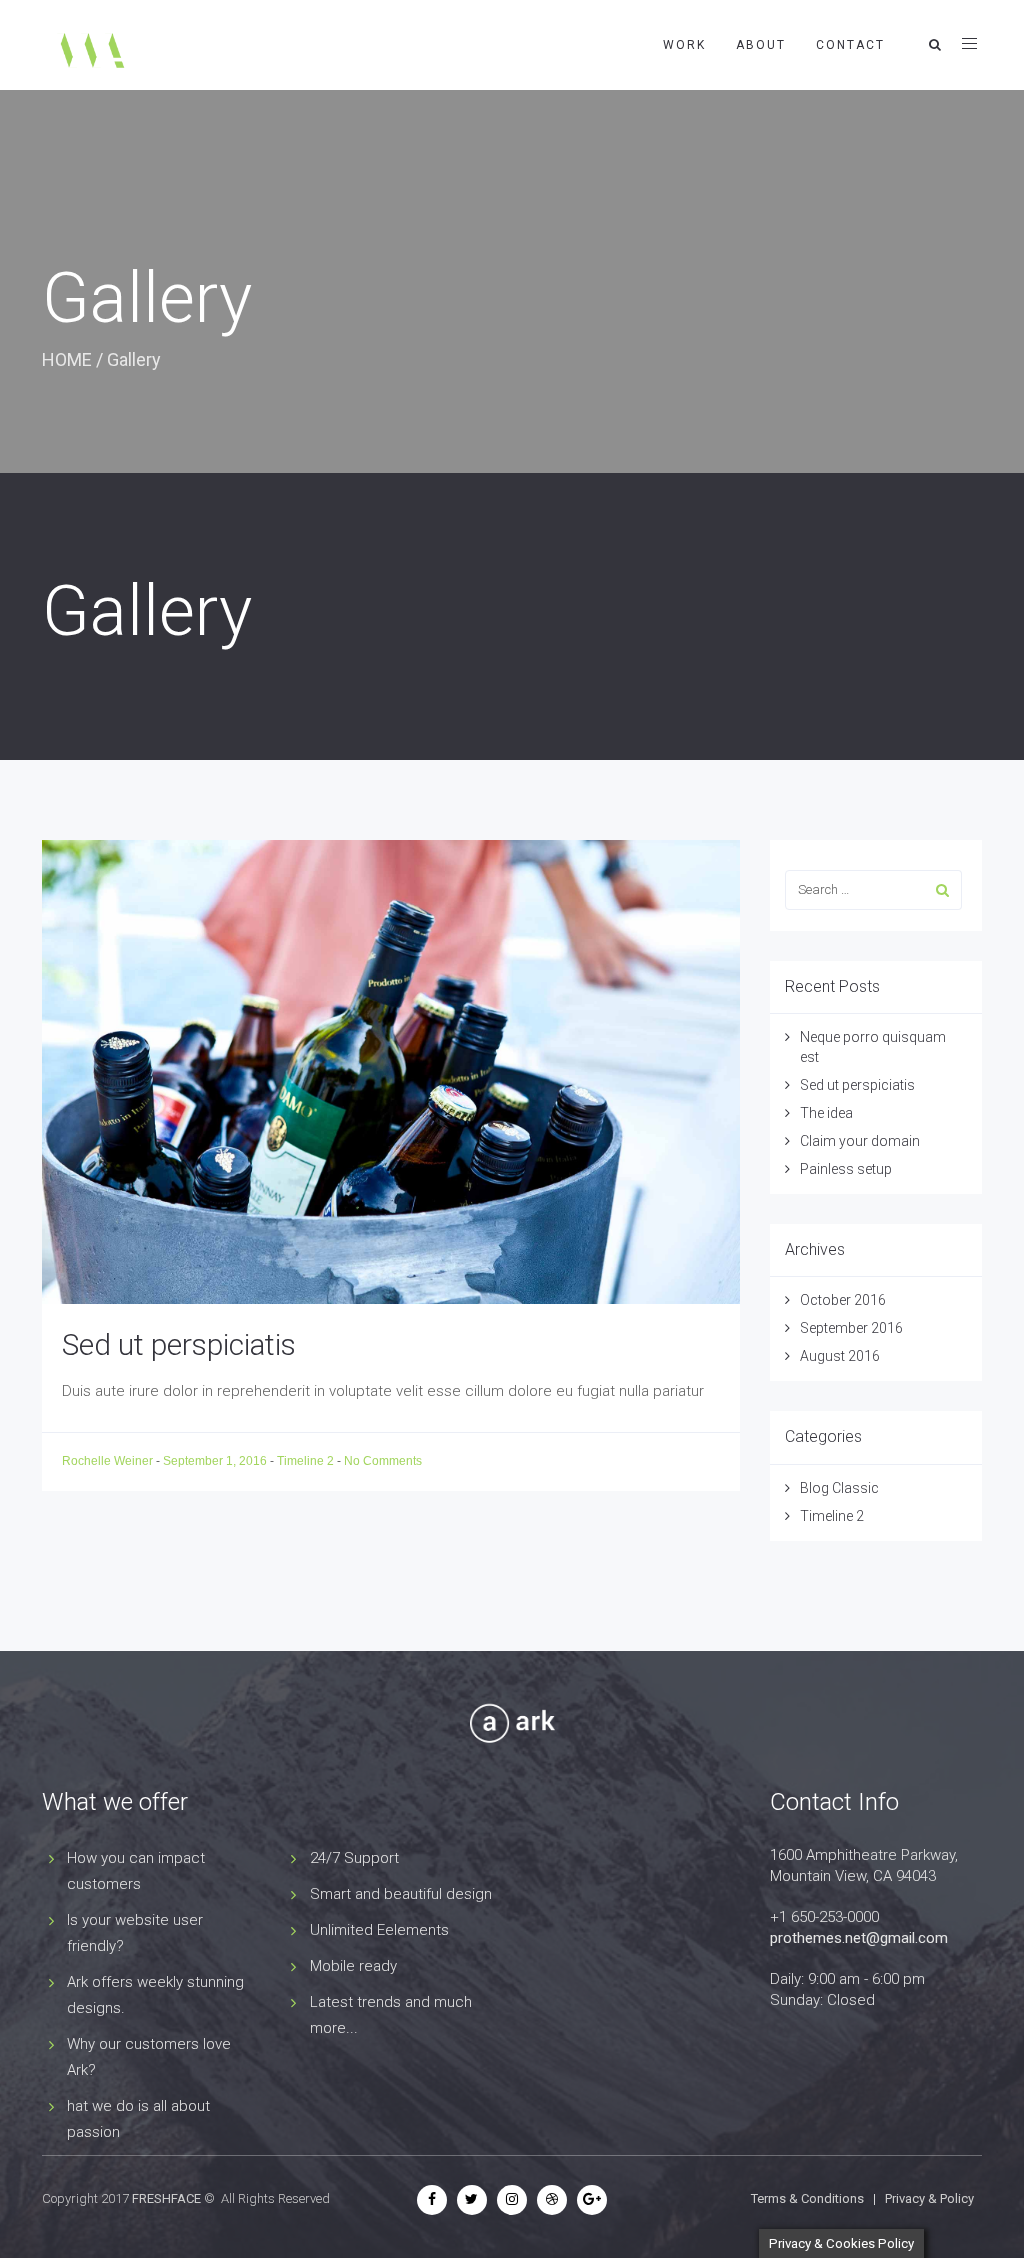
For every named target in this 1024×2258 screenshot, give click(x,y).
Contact (850, 45)
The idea (826, 1113)
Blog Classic (839, 1488)
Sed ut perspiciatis (179, 1344)
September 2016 (851, 1328)
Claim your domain (860, 1141)
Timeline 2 (305, 1461)
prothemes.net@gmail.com (859, 1938)
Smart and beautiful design (401, 1894)
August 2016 (840, 1356)
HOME (67, 359)
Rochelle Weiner (109, 1461)
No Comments (383, 1461)
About (761, 45)
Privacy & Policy (929, 2198)
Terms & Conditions (807, 2198)
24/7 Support (354, 1858)
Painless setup (846, 1169)
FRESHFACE (166, 2198)
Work (684, 45)
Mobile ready (353, 1966)
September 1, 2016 (216, 1461)
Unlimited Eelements (379, 1930)
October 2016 (843, 1300)
